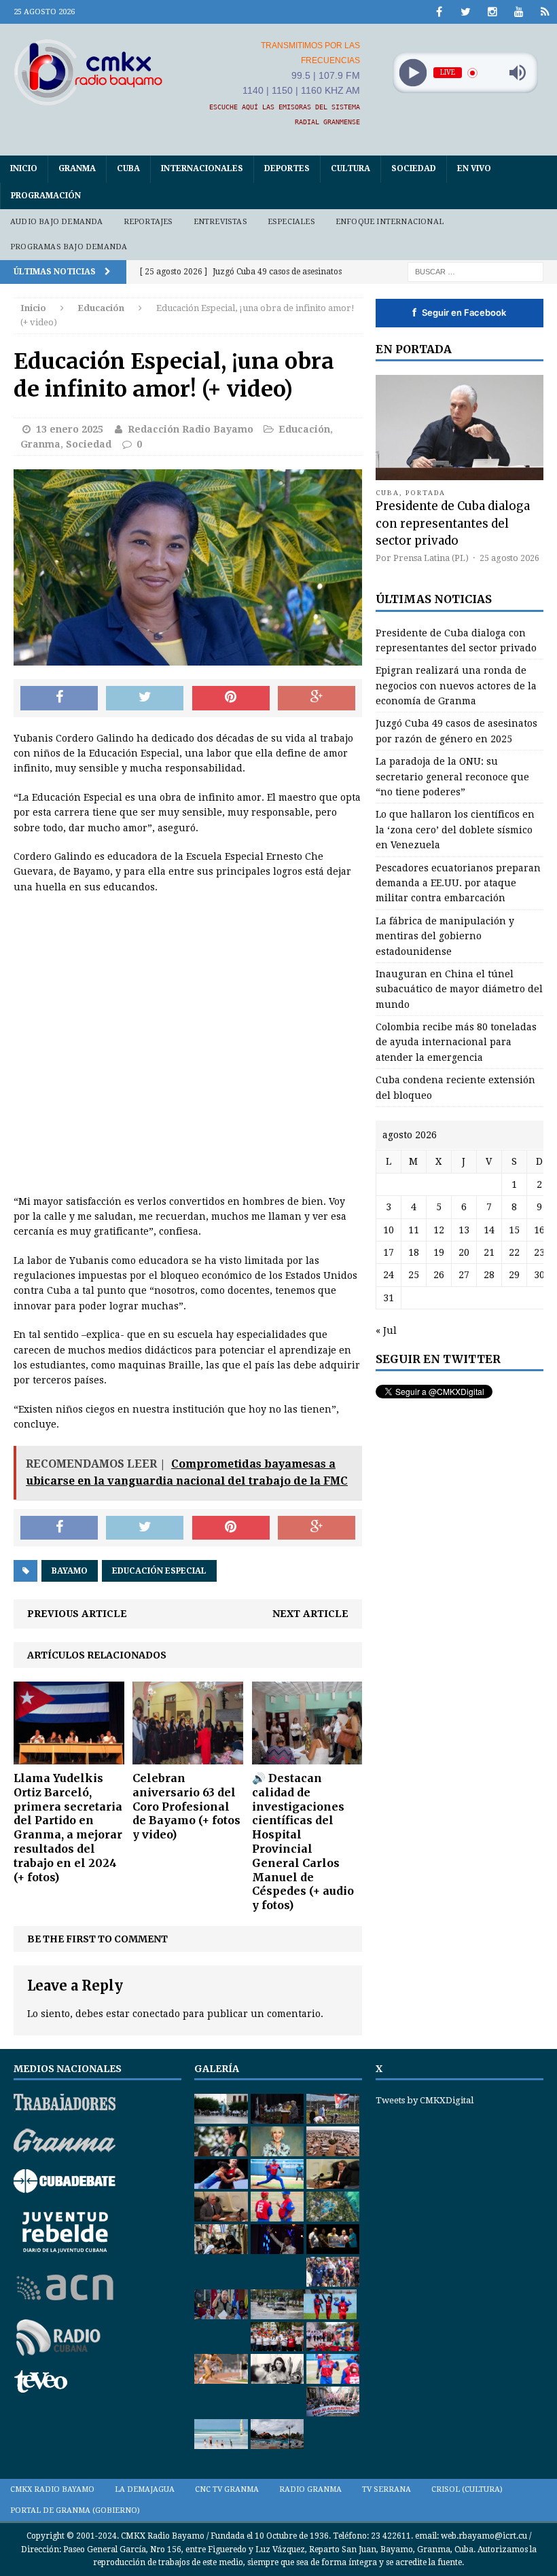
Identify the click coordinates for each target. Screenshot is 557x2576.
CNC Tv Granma (227, 2489)
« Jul (386, 1330)
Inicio (24, 168)
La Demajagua (145, 2489)
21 (489, 1252)
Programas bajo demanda (69, 247)
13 (464, 1230)
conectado (156, 2014)
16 (539, 1230)
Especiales (291, 222)
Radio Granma (310, 2489)
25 (414, 1275)
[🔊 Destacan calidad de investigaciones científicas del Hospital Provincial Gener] (307, 1757)
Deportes (287, 168)
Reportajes (148, 222)
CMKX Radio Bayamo (52, 2489)
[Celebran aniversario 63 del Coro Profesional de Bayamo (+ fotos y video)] (188, 1757)
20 (464, 1252)
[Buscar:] (475, 271)
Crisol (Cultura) (467, 2489)
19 (439, 1252)
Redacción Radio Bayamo (191, 429)
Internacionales (202, 168)
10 (389, 1230)
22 (514, 1252)
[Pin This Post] (231, 698)
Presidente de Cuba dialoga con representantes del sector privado (453, 523)
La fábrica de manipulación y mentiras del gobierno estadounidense (445, 936)
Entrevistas (220, 222)
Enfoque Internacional (390, 222)
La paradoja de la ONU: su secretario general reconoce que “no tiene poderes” (452, 777)
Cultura (351, 168)
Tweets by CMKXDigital (425, 2100)
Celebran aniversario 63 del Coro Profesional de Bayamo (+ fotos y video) (186, 1806)
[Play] (413, 73)
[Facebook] (439, 12)
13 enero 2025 (70, 429)
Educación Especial (159, 1571)
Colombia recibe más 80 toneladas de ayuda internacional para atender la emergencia (456, 1042)
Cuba (128, 168)
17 (389, 1252)
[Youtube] (519, 12)
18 (414, 1252)
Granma (77, 168)
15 (514, 1230)
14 (489, 1230)
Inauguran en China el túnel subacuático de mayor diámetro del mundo (459, 989)
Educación (304, 429)
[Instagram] (492, 12)
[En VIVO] (545, 12)
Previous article (77, 1614)
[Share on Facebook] (59, 698)
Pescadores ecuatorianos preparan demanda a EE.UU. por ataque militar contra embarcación (458, 883)
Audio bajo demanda (57, 222)
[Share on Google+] (317, 698)
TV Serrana (387, 2489)
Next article (310, 1614)
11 (414, 1230)
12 (439, 1230)
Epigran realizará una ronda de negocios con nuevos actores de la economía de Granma (456, 686)
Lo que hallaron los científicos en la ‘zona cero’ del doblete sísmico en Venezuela (455, 830)
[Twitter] (466, 12)
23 (539, 1252)
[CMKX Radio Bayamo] (88, 72)
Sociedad (414, 168)
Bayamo (70, 1571)
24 (389, 1275)
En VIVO (474, 168)
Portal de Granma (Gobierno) (75, 2510)
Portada (426, 493)
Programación (46, 196)
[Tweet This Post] (145, 698)
